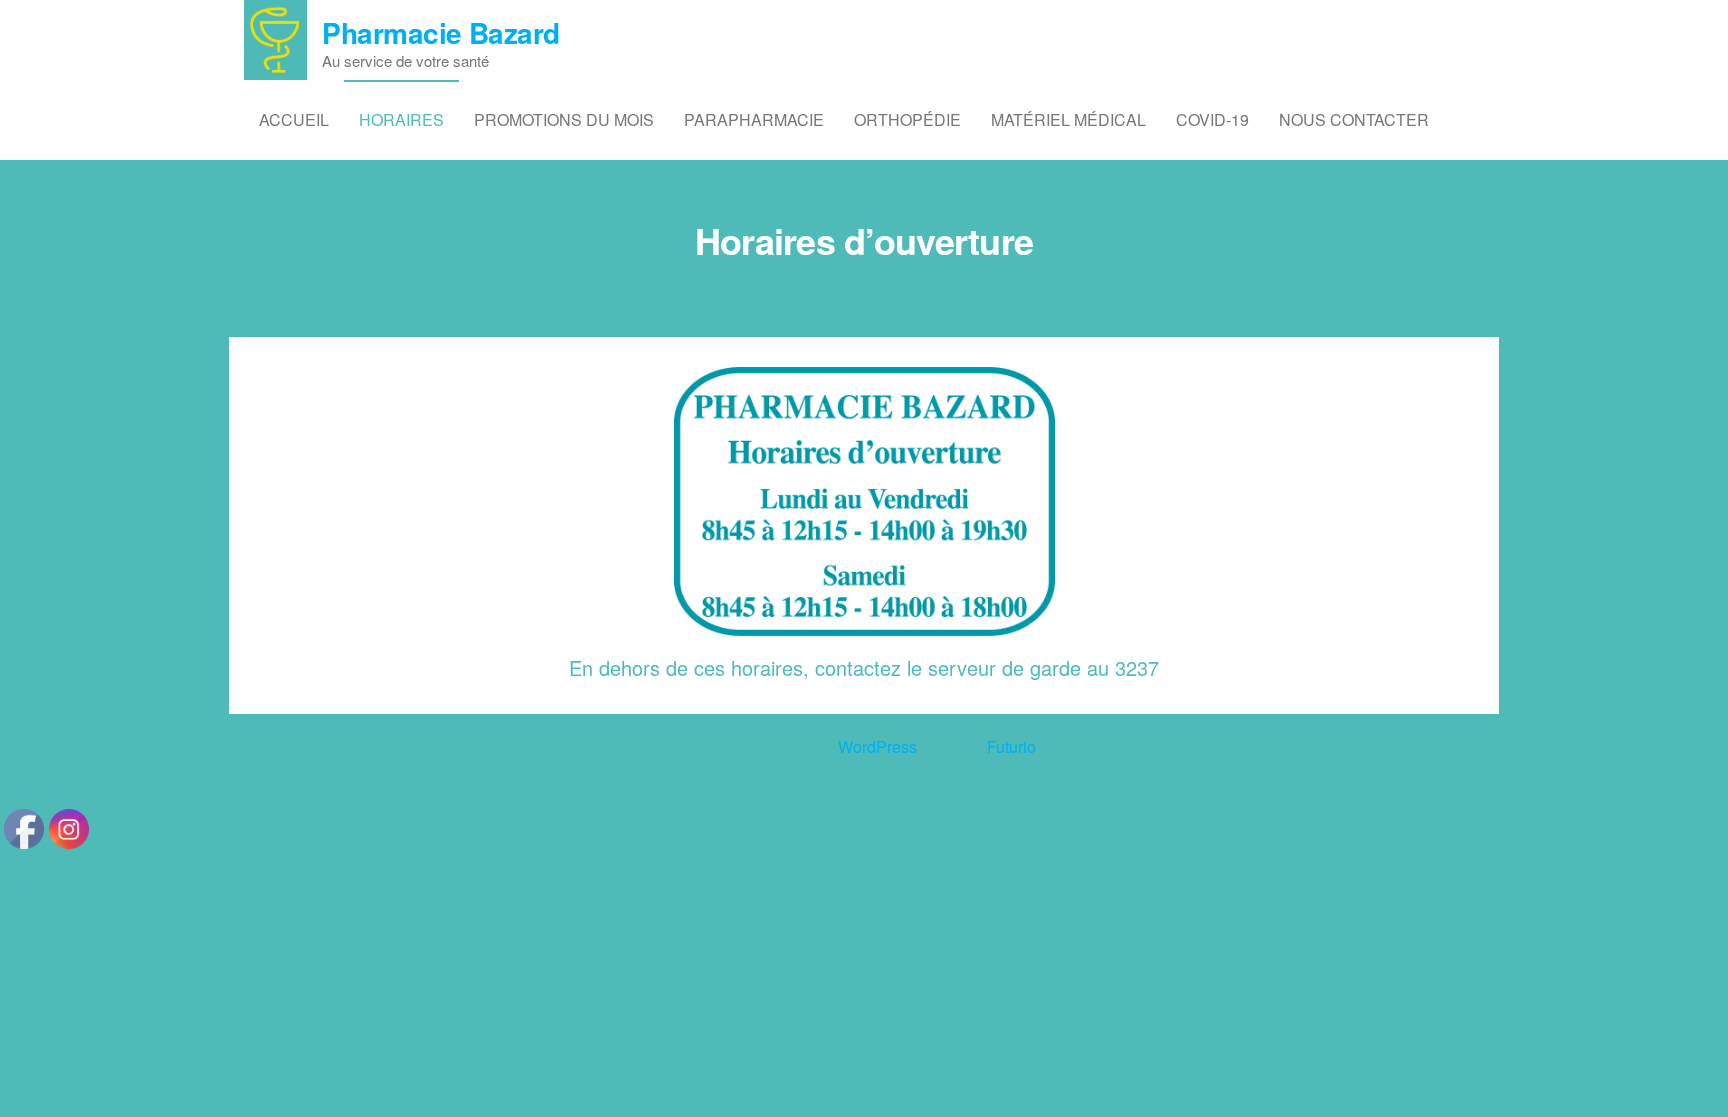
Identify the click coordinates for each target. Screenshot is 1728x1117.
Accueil (294, 119)
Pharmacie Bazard (440, 32)
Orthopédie (907, 119)
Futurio (1011, 746)
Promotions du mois (564, 119)
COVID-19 (1212, 119)
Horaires (401, 119)
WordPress (877, 746)
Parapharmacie (754, 119)
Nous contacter (1354, 119)
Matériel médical (1068, 119)
